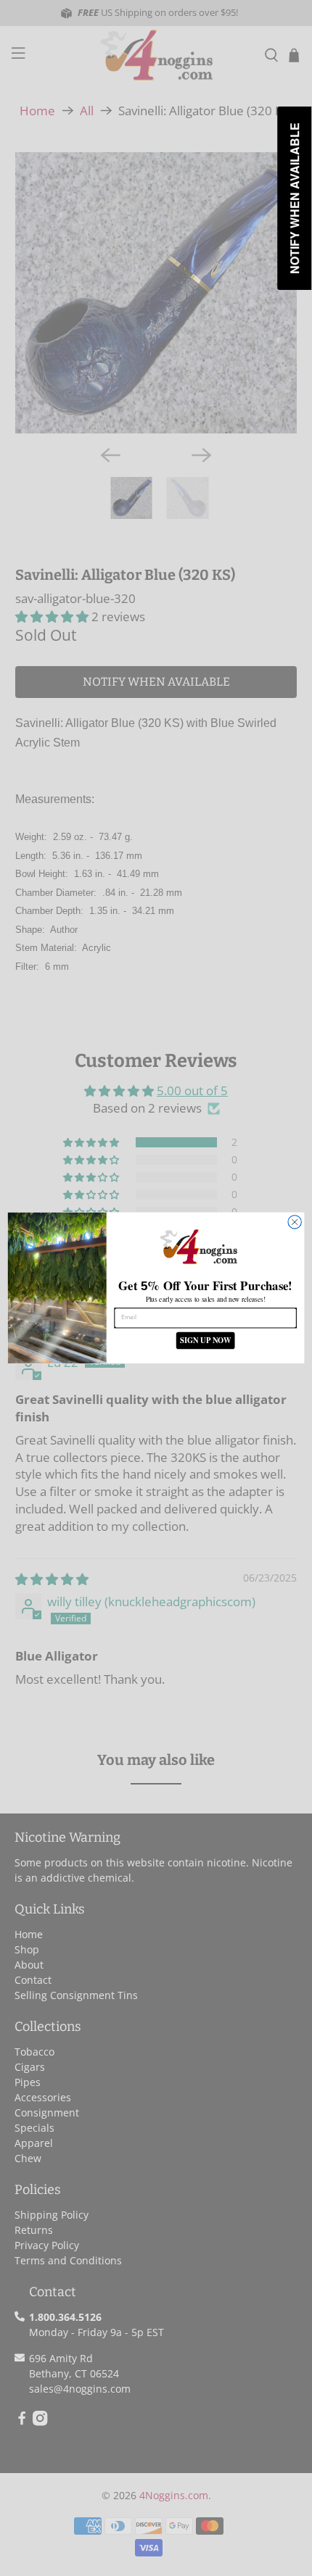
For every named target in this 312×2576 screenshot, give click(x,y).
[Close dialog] (295, 1222)
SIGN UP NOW (205, 1341)
